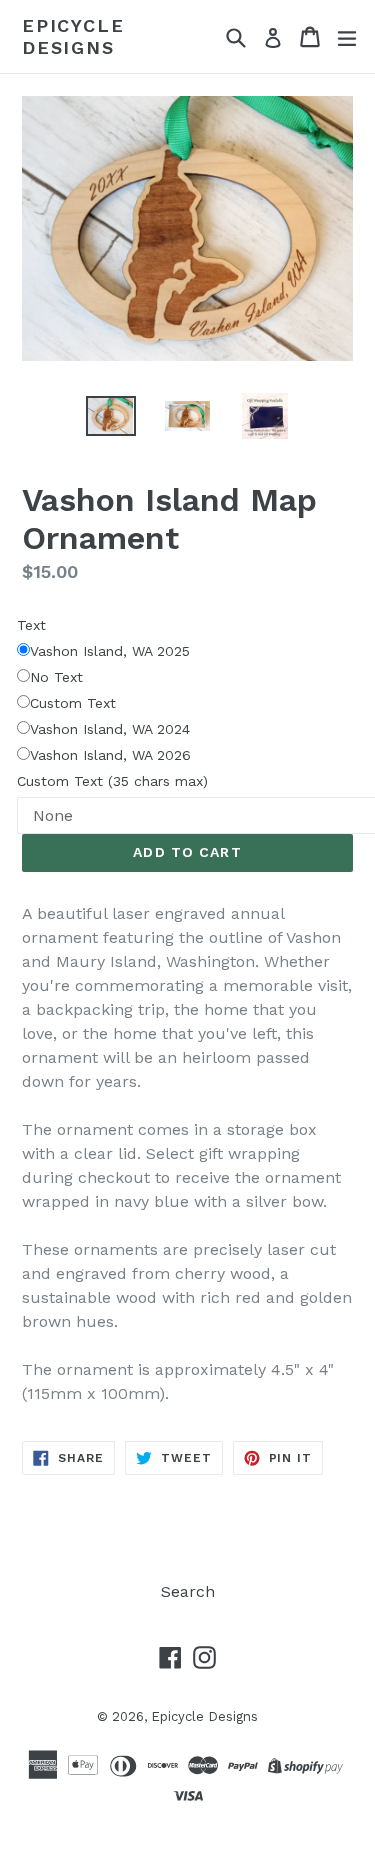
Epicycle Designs (73, 36)
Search (188, 1591)
